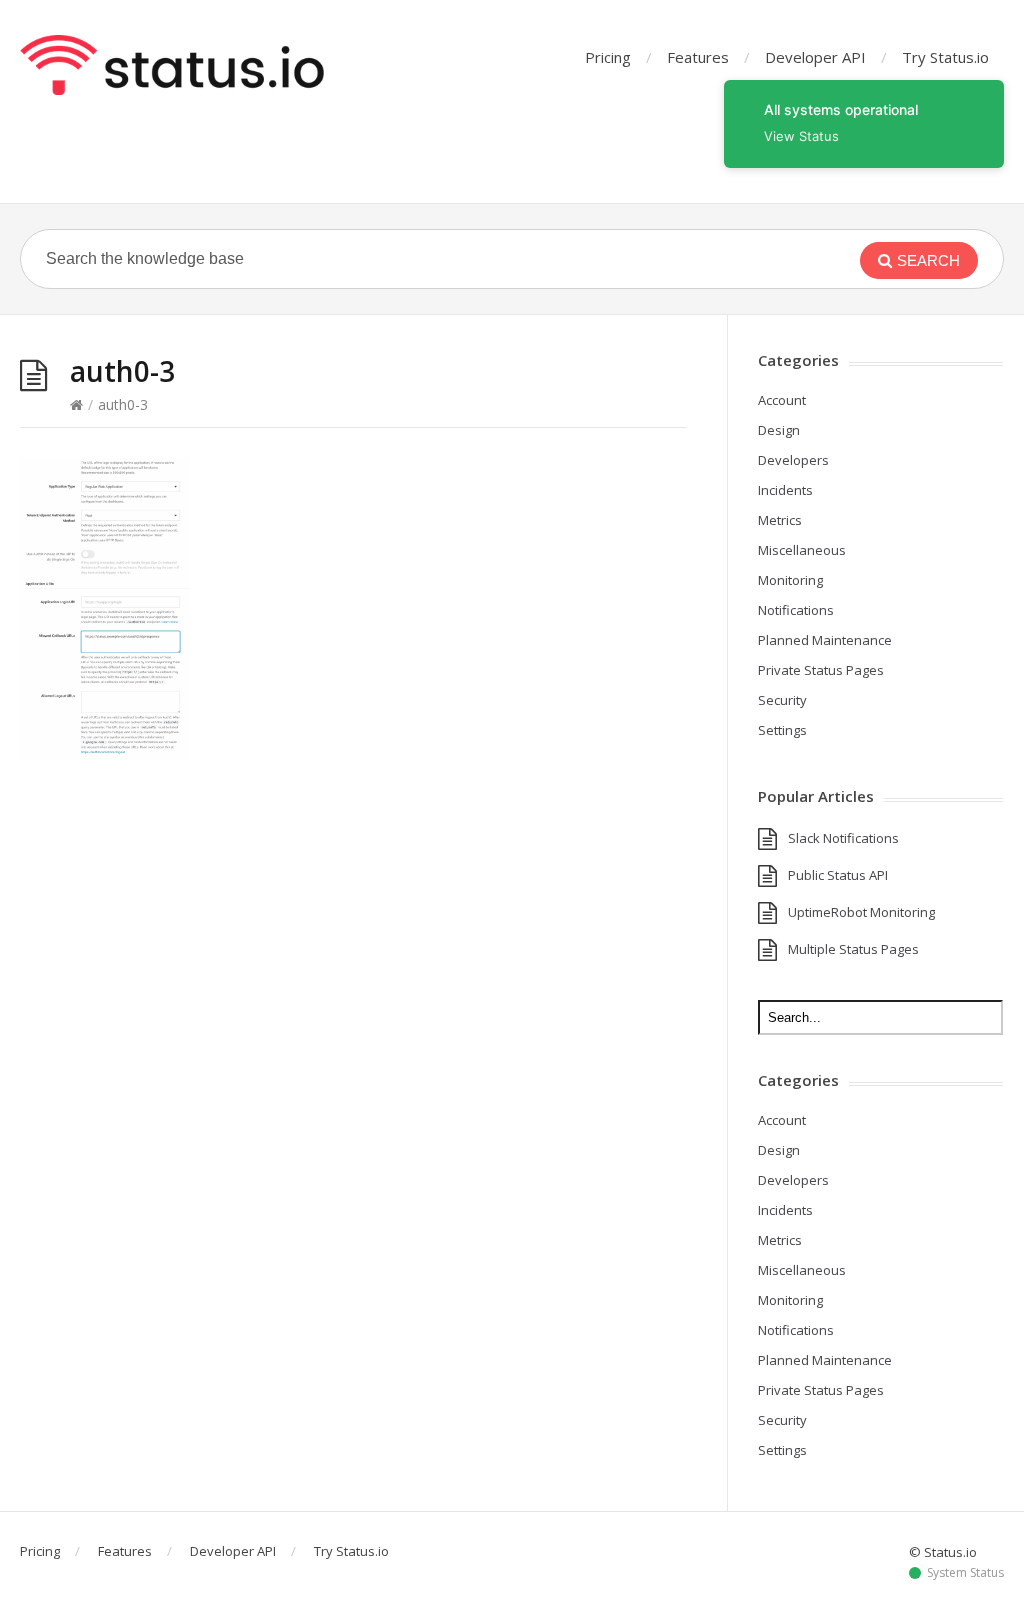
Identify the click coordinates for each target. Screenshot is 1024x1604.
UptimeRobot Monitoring (861, 912)
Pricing (608, 57)
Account (782, 400)
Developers (793, 460)
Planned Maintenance (825, 640)
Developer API (815, 57)
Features (698, 57)
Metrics (780, 520)
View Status (801, 136)
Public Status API (838, 875)
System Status (965, 1573)
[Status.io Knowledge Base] (172, 65)
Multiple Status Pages (853, 949)
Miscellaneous (802, 550)
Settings (782, 730)
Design (779, 430)
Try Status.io (945, 57)
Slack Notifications (843, 838)
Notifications (796, 610)
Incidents (785, 490)
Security (782, 700)
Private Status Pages (821, 670)
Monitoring (790, 580)
